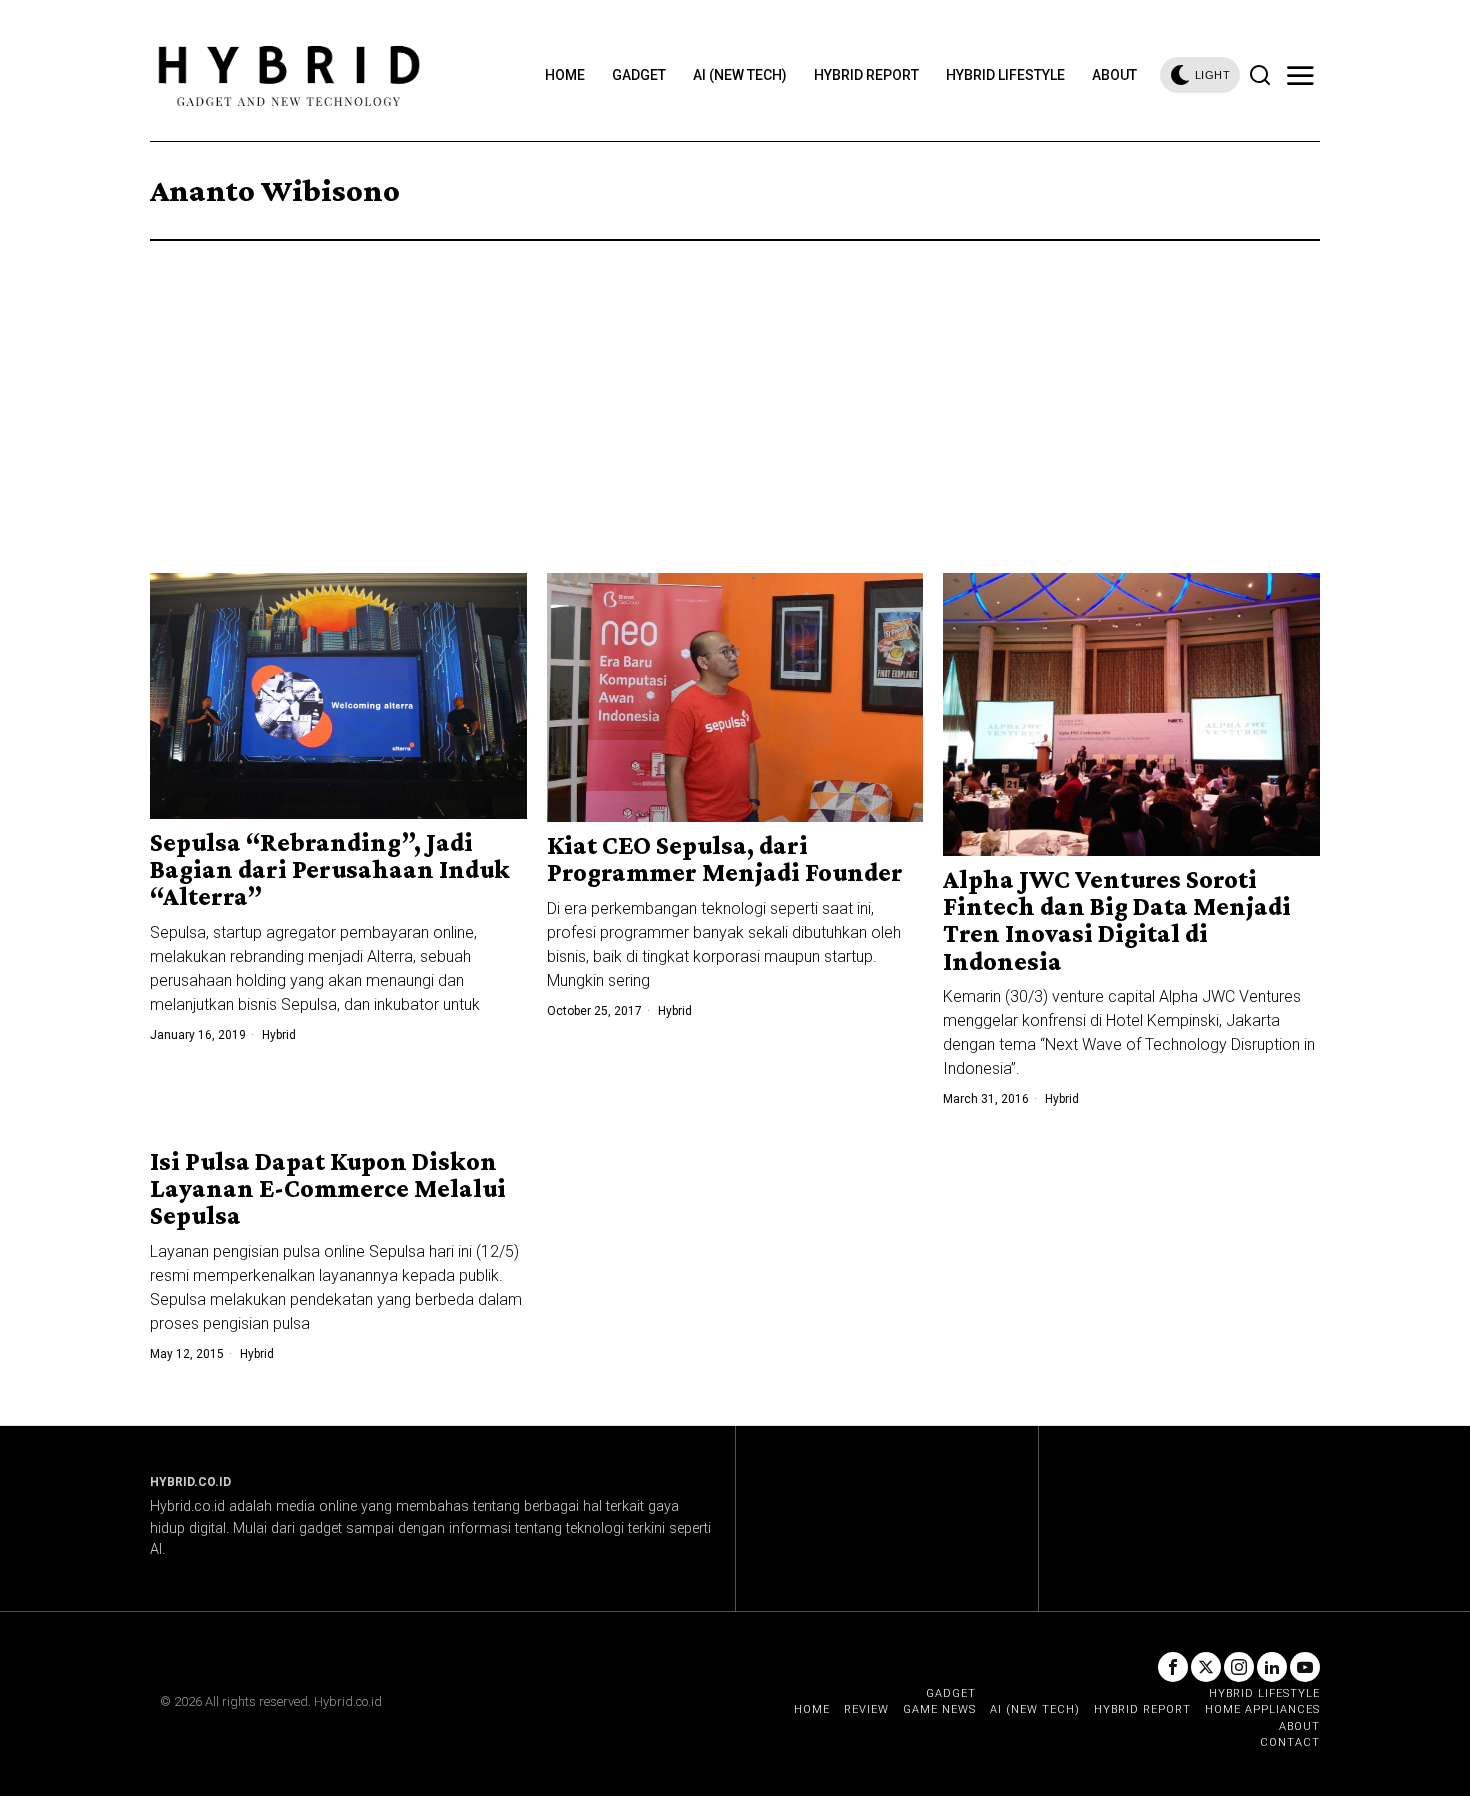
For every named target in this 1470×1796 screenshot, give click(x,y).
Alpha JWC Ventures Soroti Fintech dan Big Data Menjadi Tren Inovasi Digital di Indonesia (1117, 920)
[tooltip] (1173, 1667)
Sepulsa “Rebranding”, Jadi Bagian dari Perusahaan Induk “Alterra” (330, 870)
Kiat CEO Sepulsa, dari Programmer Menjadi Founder (725, 859)
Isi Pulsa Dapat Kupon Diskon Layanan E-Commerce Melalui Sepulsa (328, 1189)
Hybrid (279, 1035)
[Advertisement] (735, 391)
